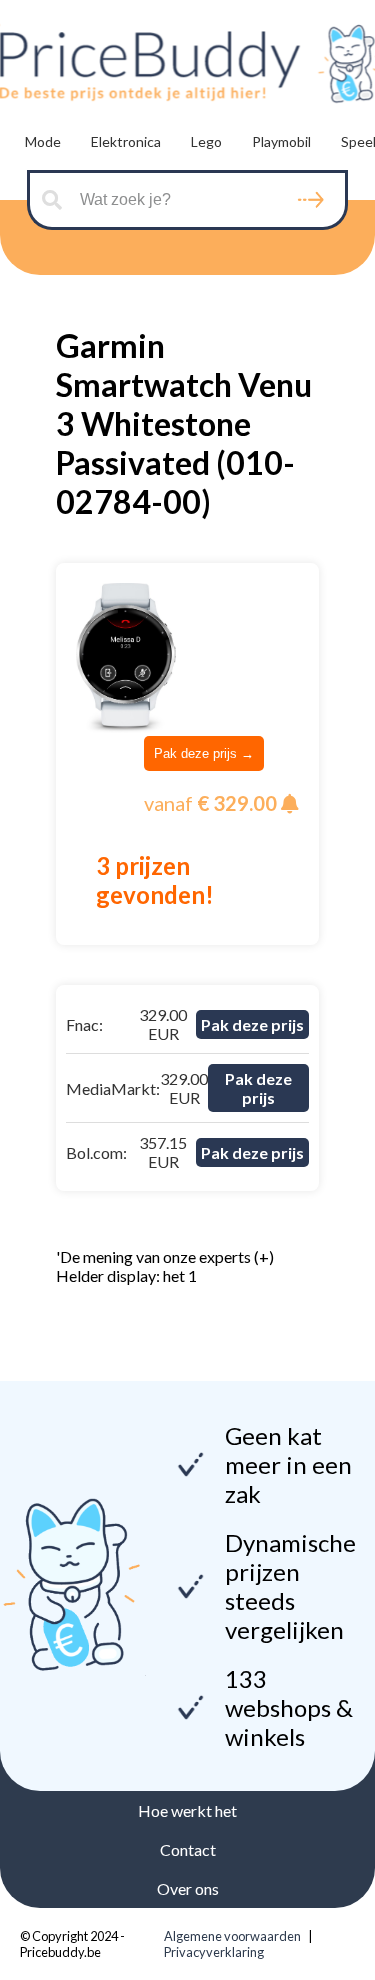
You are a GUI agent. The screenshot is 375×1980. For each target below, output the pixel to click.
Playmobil (281, 141)
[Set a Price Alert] (290, 804)
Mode (43, 141)
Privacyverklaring (214, 1952)
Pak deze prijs (252, 1024)
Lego (206, 141)
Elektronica (126, 141)
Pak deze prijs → (204, 753)
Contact (188, 1849)
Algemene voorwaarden (232, 1936)
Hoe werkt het (187, 1810)
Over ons (188, 1888)
